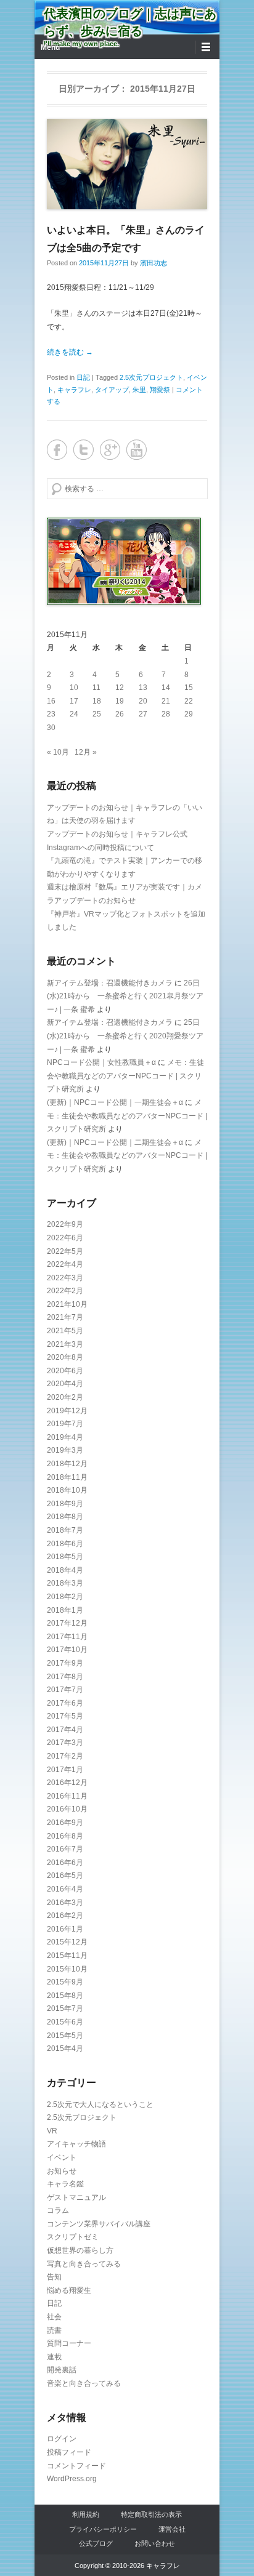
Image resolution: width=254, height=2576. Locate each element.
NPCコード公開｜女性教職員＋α (101, 1062)
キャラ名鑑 (65, 2184)
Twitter (84, 450)
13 (143, 688)
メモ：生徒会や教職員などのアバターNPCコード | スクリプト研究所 (125, 1076)
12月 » (86, 752)
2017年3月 (65, 1743)
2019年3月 (65, 1450)
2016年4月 (65, 1889)
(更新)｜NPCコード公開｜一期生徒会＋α (115, 1102)
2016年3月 (65, 1903)
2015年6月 (65, 2022)
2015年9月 (65, 1982)
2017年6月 (65, 1703)
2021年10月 (67, 1304)
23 (51, 714)
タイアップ (112, 390)
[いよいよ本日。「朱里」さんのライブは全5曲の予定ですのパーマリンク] (127, 164)
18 (97, 701)
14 (166, 688)
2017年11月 (67, 1637)
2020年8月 (65, 1357)
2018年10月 (67, 1490)
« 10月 (58, 752)
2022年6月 (65, 1238)
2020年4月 (65, 1384)
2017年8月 (65, 1677)
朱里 (139, 390)
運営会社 (172, 2529)
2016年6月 (65, 1863)
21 (166, 701)
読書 (54, 2330)
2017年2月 (65, 1756)
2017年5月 (65, 1716)
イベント (62, 2157)
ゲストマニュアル (76, 2197)
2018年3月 (65, 1583)
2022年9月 (65, 1224)
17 (74, 701)
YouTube (137, 450)
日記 (83, 377)
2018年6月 (65, 1544)
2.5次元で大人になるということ (100, 2105)
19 (120, 701)
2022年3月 (65, 1278)
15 (189, 688)
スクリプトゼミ (73, 2237)
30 (51, 728)
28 (166, 714)
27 (143, 714)
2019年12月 (67, 1411)
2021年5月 (65, 1331)
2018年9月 (65, 1504)
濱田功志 (154, 263)
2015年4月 (65, 2048)
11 (96, 688)
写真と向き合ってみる (84, 2264)
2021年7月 (65, 1317)
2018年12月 (67, 1464)
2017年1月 (65, 1770)
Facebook (57, 450)
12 (120, 688)
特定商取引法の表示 (151, 2514)
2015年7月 (65, 2008)
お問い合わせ (155, 2543)
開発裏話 (62, 2370)
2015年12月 (67, 1942)
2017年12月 (67, 1623)
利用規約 (86, 2514)
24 (74, 714)
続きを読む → (70, 352)
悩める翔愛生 (69, 2290)
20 (143, 701)
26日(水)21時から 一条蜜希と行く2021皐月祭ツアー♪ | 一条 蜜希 (125, 996)
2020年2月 (65, 1397)
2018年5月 (65, 1557)
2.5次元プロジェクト (151, 377)
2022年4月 (65, 1264)
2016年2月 (65, 1916)
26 (120, 714)
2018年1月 (65, 1610)
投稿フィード (69, 2452)
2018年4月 (65, 1570)
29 (189, 714)
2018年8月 (65, 1517)
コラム (58, 2210)
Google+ (110, 450)
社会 (54, 2317)
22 (189, 701)
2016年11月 (67, 1796)
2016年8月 (65, 1836)
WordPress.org (72, 2479)
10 (74, 688)
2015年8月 (65, 1996)
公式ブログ (96, 2543)
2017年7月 (65, 1690)
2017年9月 (65, 1663)
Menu (50, 47)
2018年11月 (67, 1477)
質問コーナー (69, 2343)
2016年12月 (67, 1783)
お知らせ (62, 2171)
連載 (54, 2357)
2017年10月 (67, 1650)
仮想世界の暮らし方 (80, 2250)
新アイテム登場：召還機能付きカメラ (110, 983)
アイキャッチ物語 (76, 2144)
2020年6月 (65, 1371)
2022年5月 (65, 1251)
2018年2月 (65, 1597)
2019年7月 (65, 1424)
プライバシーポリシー (103, 2529)
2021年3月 (65, 1344)
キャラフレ (74, 390)
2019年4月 (65, 1437)
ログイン (62, 2439)
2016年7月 (65, 1849)
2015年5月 (65, 2036)
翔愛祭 (160, 390)
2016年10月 (67, 1809)
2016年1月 (65, 1929)
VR (52, 2131)
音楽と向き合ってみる (84, 2383)
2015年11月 (67, 1956)
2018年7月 (65, 1530)
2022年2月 (65, 1291)
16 (51, 701)
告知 (54, 2277)
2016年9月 (65, 1823)
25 (97, 714)
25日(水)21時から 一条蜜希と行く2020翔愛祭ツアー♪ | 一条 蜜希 (125, 1036)
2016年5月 (65, 1876)
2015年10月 (67, 1969)
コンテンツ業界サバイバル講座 (99, 2224)
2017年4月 (65, 1730)
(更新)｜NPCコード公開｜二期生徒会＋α (115, 1142)
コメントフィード (76, 2466)
